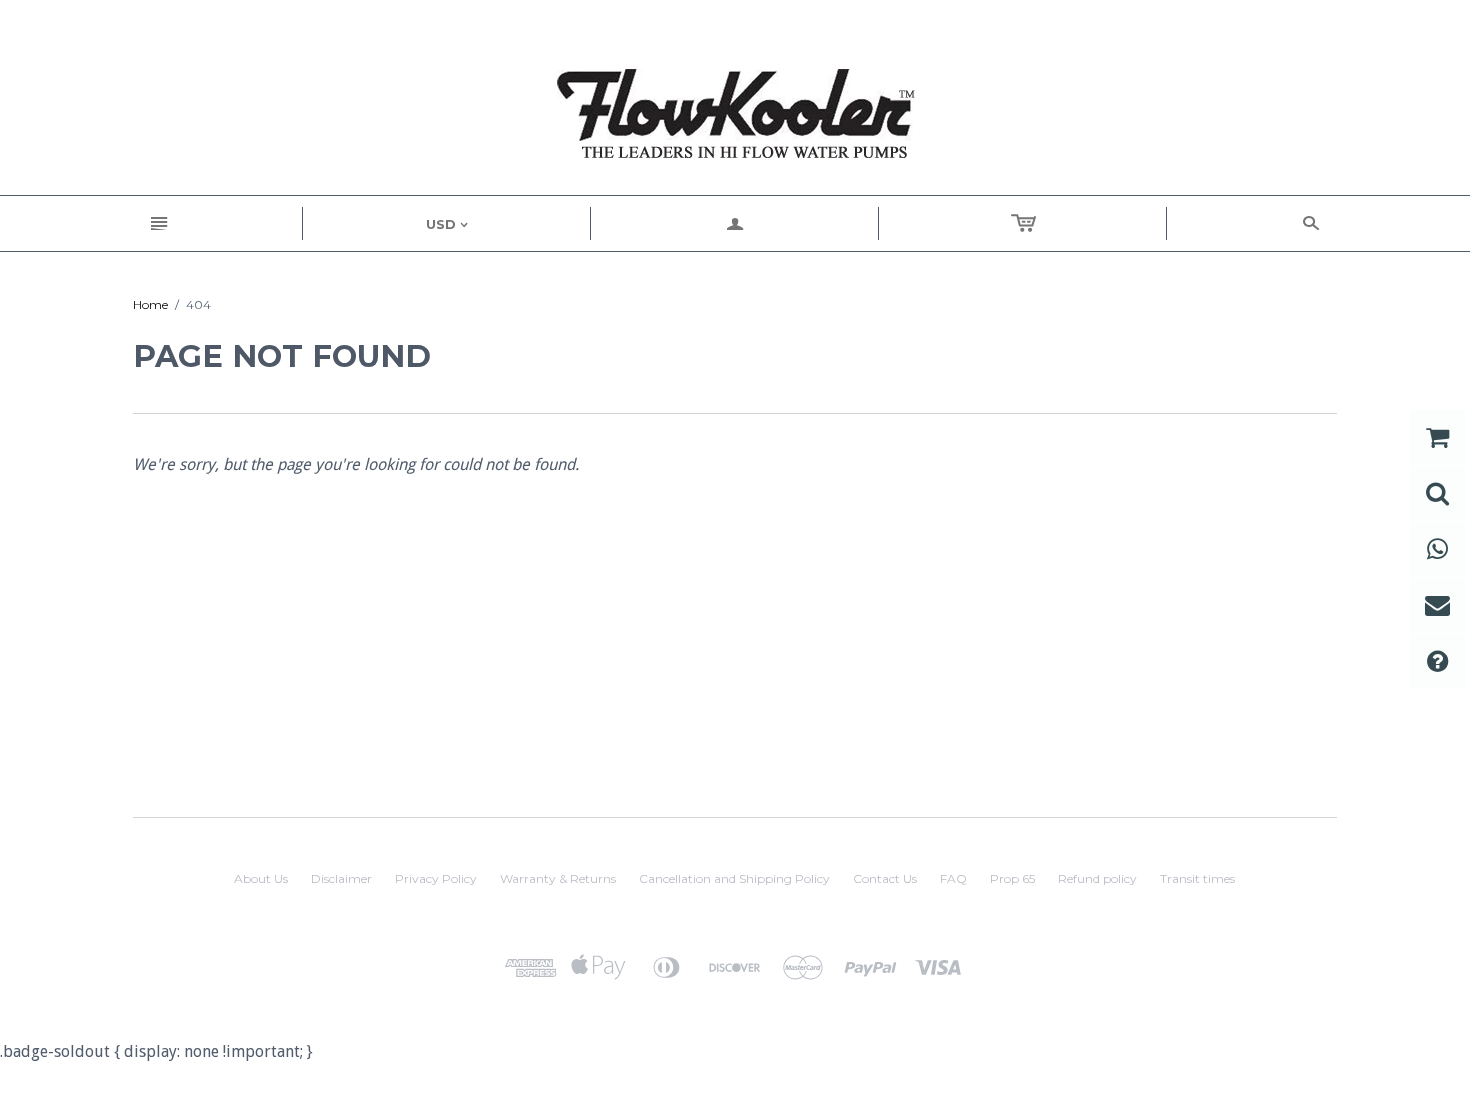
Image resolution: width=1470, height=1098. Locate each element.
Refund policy (1097, 878)
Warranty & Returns (558, 878)
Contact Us (885, 878)
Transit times (1197, 878)
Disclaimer (341, 878)
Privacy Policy (436, 878)
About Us (261, 878)
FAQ (953, 878)
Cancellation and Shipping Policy (734, 878)
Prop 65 (1012, 878)
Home (150, 304)
